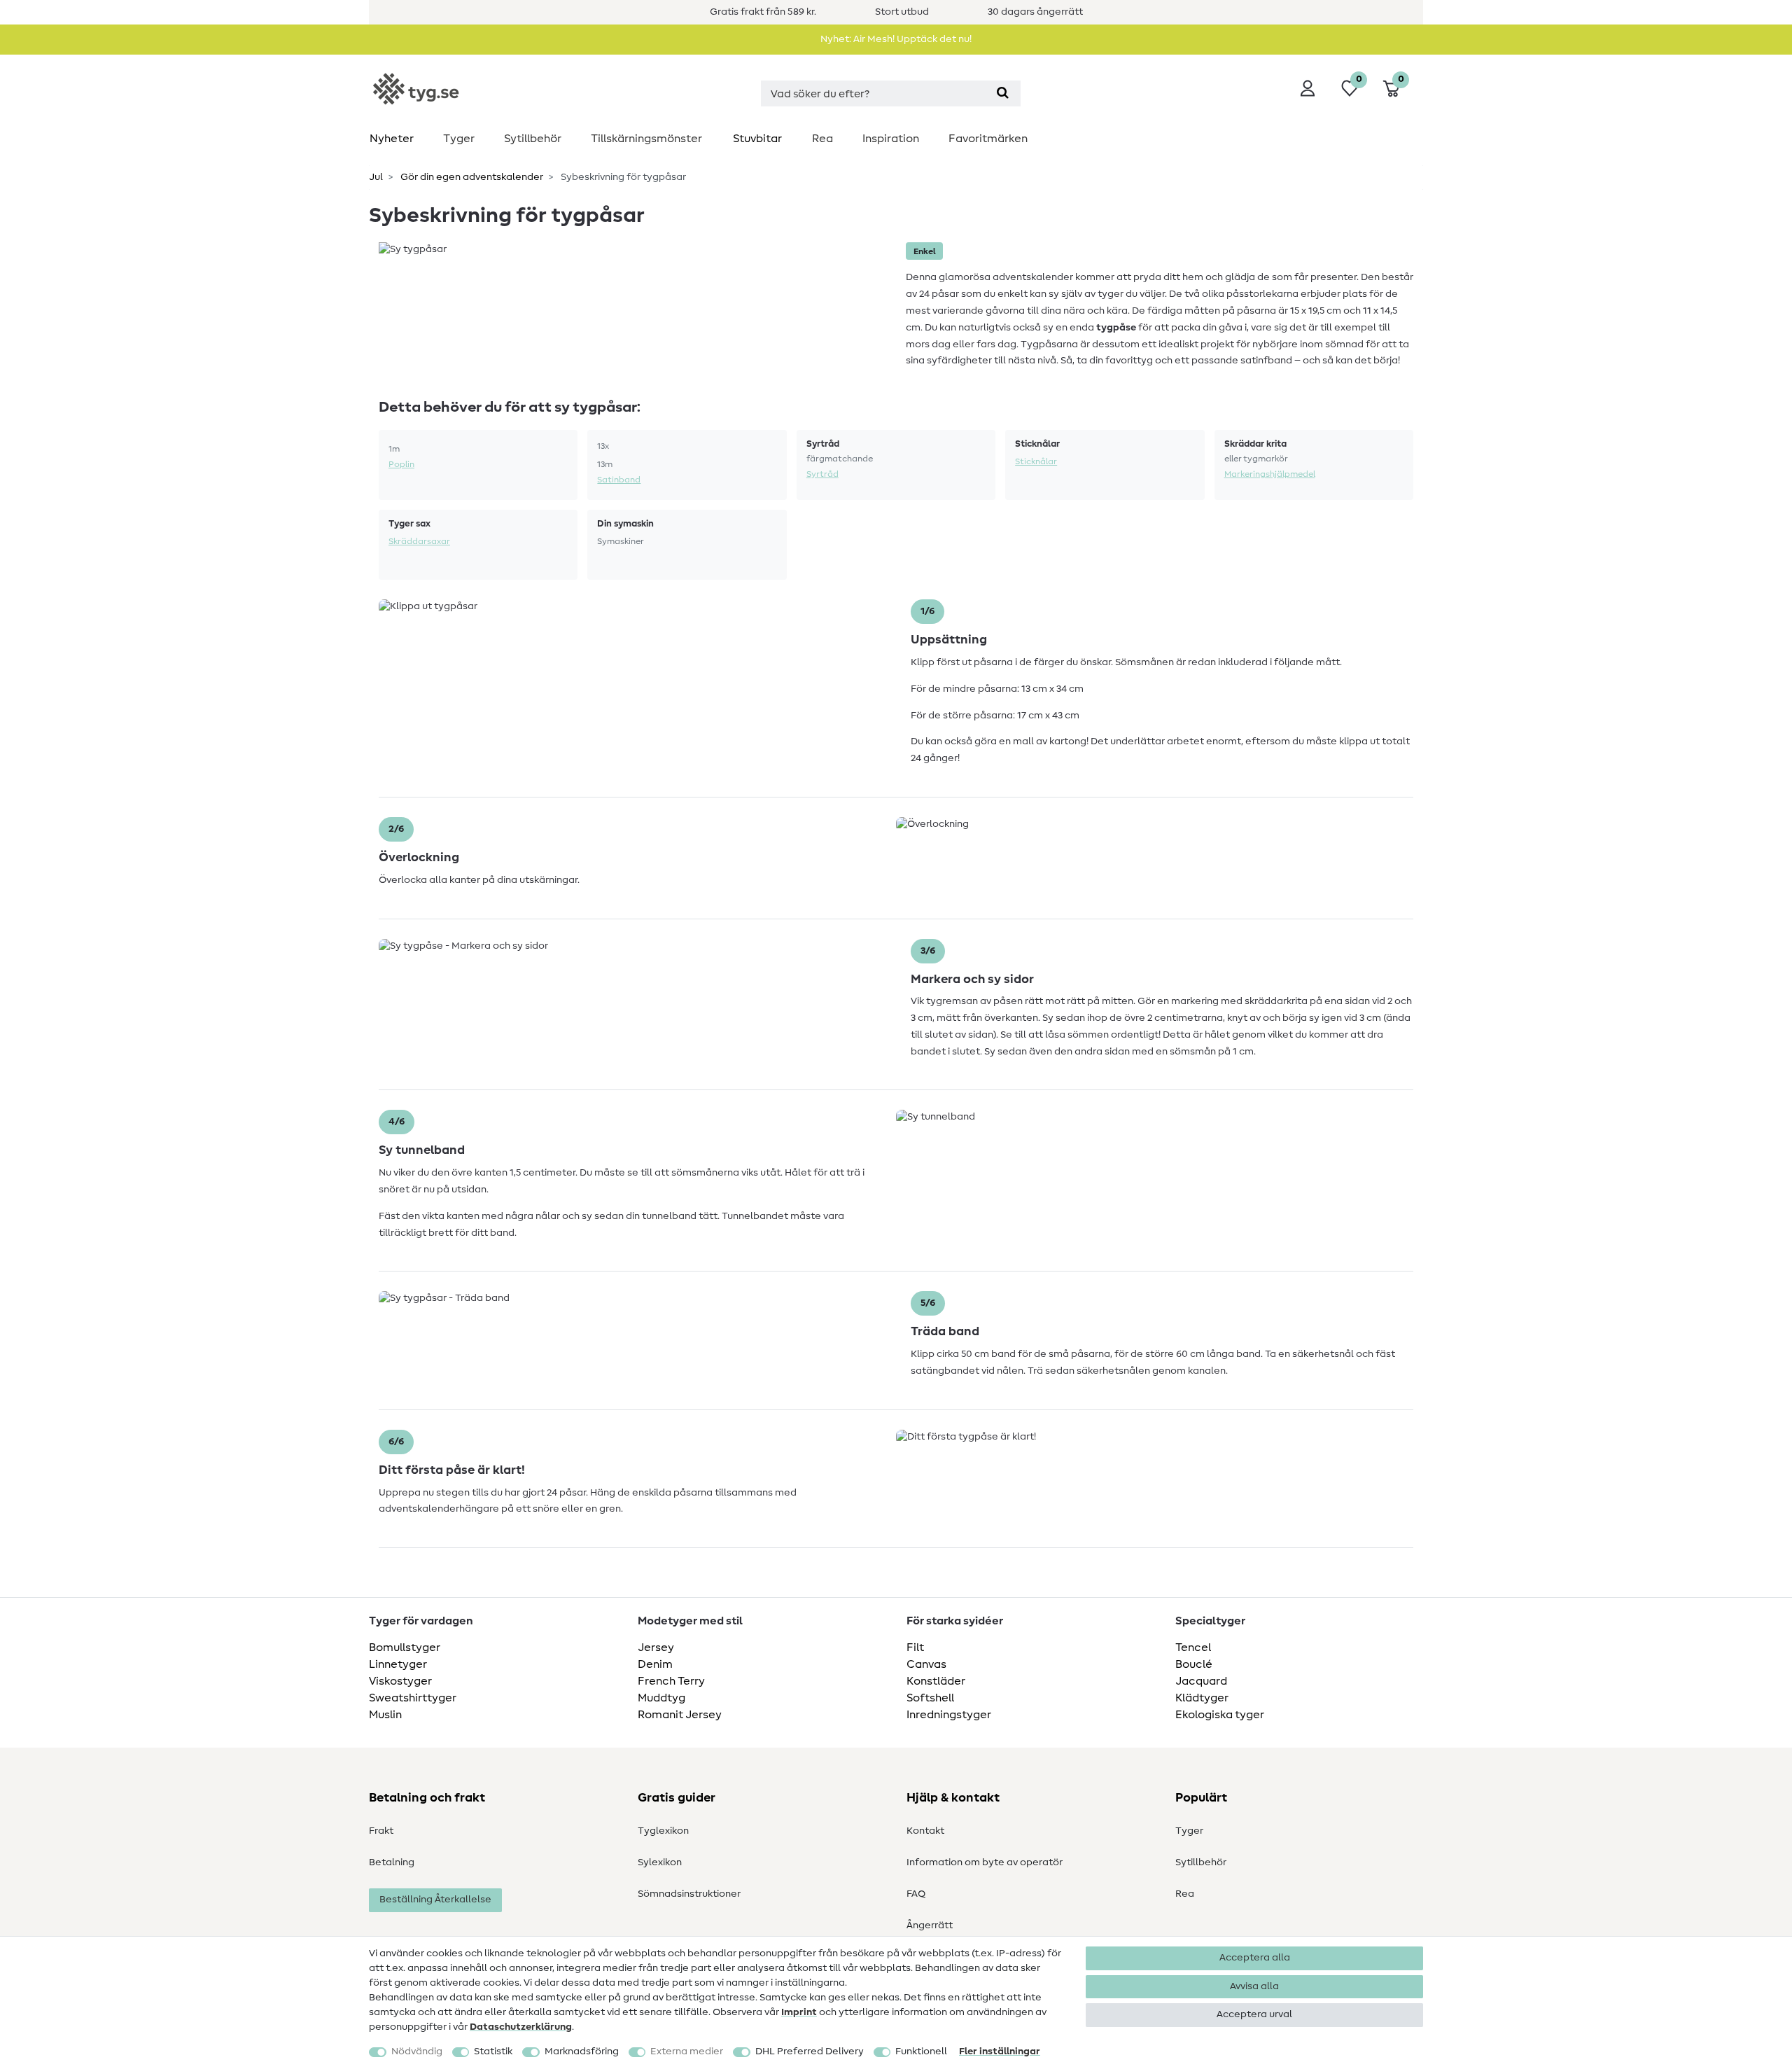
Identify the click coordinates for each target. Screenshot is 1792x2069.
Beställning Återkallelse (435, 1900)
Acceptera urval (1254, 2014)
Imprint (799, 2012)
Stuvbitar (757, 139)
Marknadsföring (582, 2051)
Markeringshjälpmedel (1270, 474)
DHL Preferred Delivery (810, 2051)
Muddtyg (661, 1698)
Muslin (385, 1715)
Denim (655, 1664)
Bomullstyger (405, 1647)
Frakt (381, 1831)
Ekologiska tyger (1220, 1715)
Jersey (656, 1647)
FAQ (916, 1894)
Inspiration (891, 139)
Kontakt (925, 1831)
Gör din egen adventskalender (471, 177)
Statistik (493, 2051)
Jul (376, 177)
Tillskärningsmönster (646, 139)
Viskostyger (400, 1681)
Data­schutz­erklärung (521, 2027)
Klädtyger (1202, 1698)
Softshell (930, 1698)
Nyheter (392, 139)
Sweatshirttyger (413, 1698)
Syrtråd (822, 474)
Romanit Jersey (680, 1715)
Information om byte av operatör (985, 1862)
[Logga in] (1308, 88)
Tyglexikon (663, 1831)
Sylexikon (660, 1862)
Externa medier (687, 2051)
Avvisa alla (1254, 1986)
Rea (822, 139)
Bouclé (1194, 1664)
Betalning (392, 1862)
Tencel (1193, 1647)
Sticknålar (1036, 461)
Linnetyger (398, 1664)
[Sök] (1003, 93)
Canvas (926, 1664)
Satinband (619, 480)
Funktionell (921, 2051)
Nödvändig (417, 2051)
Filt (915, 1647)
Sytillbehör (533, 139)
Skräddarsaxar (419, 541)
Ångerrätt (930, 1925)
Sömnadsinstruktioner (689, 1894)
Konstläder (936, 1681)
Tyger (459, 139)
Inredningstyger (949, 1715)
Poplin (401, 464)
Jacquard (1201, 1681)
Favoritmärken (988, 139)
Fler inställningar (1000, 2051)
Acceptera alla (1255, 1958)
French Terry (671, 1681)
